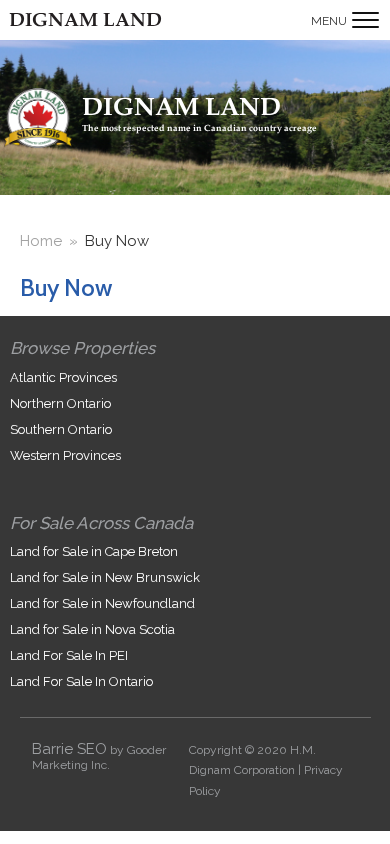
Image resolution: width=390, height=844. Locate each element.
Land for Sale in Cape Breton (94, 551)
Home (41, 241)
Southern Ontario (61, 429)
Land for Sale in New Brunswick (105, 577)
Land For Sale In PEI (69, 655)
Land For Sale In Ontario (81, 681)
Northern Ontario (60, 403)
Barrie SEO (69, 749)
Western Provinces (65, 455)
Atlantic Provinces (63, 377)
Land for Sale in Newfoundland (102, 603)
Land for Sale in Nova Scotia (92, 629)
